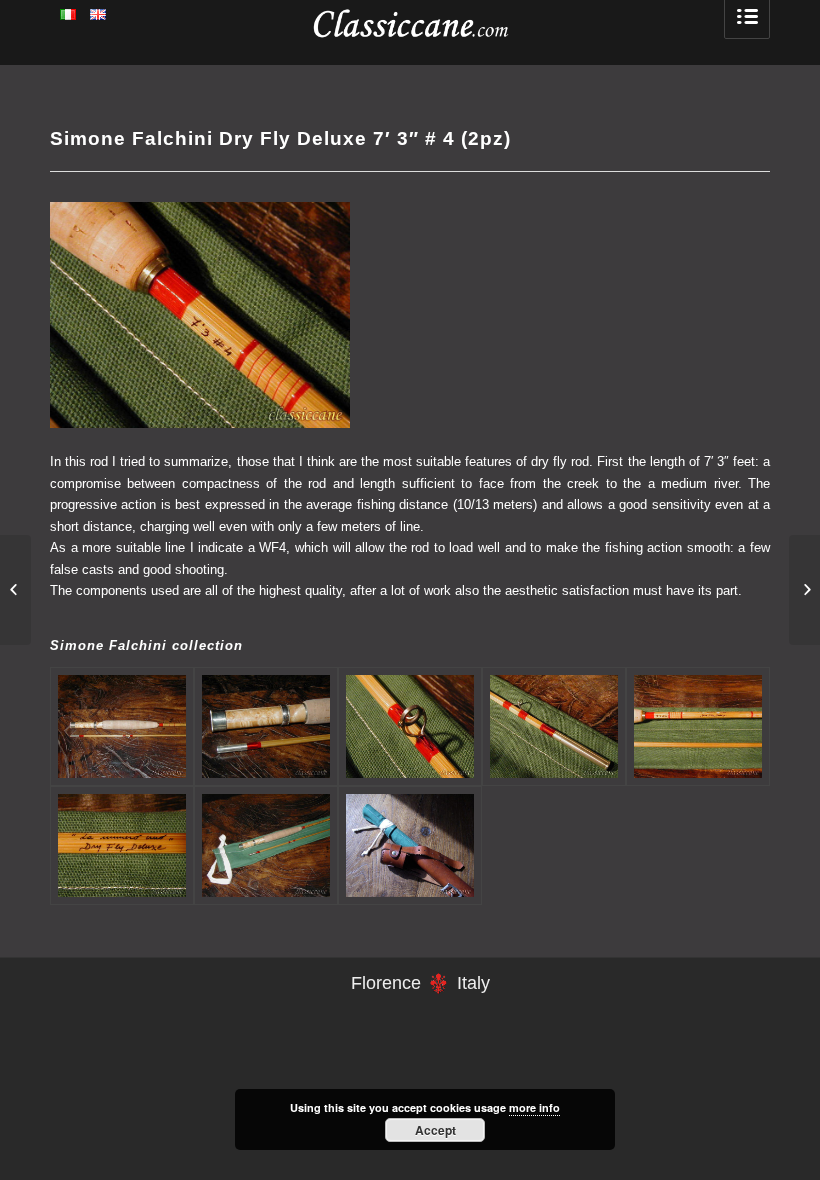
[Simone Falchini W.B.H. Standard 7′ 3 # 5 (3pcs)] (15, 590)
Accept (435, 1130)
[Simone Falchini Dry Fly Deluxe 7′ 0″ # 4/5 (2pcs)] (804, 590)
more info (534, 1107)
